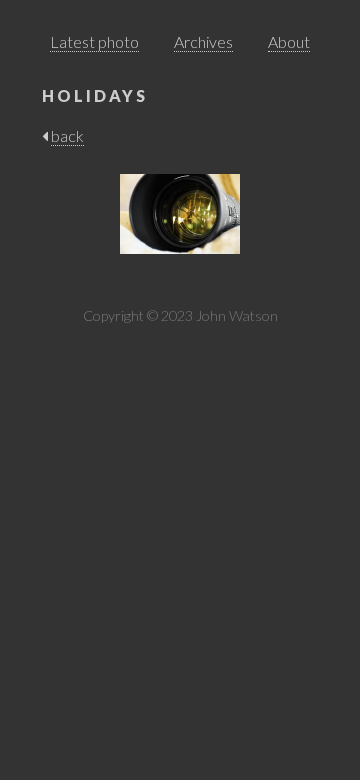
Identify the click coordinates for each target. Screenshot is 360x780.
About (289, 41)
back (67, 135)
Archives (203, 41)
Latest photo (94, 41)
